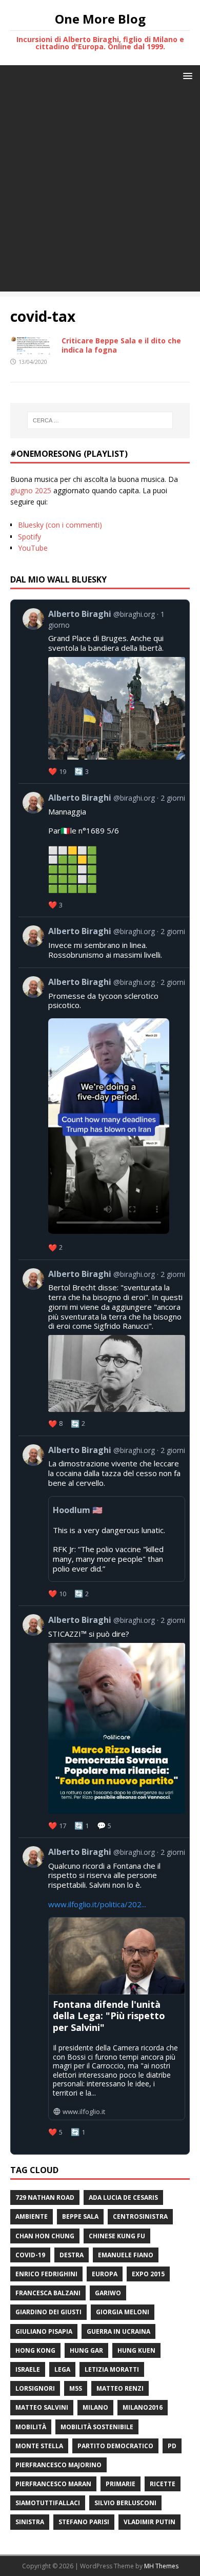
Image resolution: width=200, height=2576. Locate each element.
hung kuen (136, 2350)
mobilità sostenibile (97, 2427)
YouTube (33, 548)
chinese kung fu (117, 2236)
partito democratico (115, 2446)
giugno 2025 (31, 490)
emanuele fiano (126, 2255)
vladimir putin (149, 2522)
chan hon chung (45, 2236)
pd (172, 2446)
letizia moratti (112, 2369)
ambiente (32, 2216)
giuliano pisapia (44, 2331)
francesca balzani (48, 2293)
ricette (163, 2484)
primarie (121, 2484)
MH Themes (161, 2566)
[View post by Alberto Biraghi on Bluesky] (104, 1114)
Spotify (29, 537)
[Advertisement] (100, 191)
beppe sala (80, 2216)
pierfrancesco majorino (58, 2465)
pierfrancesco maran (53, 2484)
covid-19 (30, 2255)
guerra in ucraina (118, 2331)
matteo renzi (120, 2388)
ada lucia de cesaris (123, 2197)
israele (28, 2369)
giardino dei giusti (48, 2312)
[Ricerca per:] (100, 420)
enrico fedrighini (46, 2274)
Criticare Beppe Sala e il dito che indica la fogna (121, 345)
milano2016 (143, 2407)
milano (95, 2407)
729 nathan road (45, 2197)
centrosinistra (140, 2216)
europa (105, 2274)
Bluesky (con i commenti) (60, 525)
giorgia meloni (123, 2312)
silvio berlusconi (125, 2503)
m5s (76, 2388)
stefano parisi (84, 2522)
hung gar (86, 2350)
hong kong (35, 2350)
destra (72, 2255)
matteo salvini (42, 2407)
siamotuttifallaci (48, 2503)
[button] (186, 75)
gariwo (108, 2293)
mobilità (31, 2427)
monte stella (39, 2446)
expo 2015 (148, 2274)
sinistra (30, 2522)
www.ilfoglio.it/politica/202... (97, 1904)
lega (62, 2369)
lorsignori (35, 2388)
